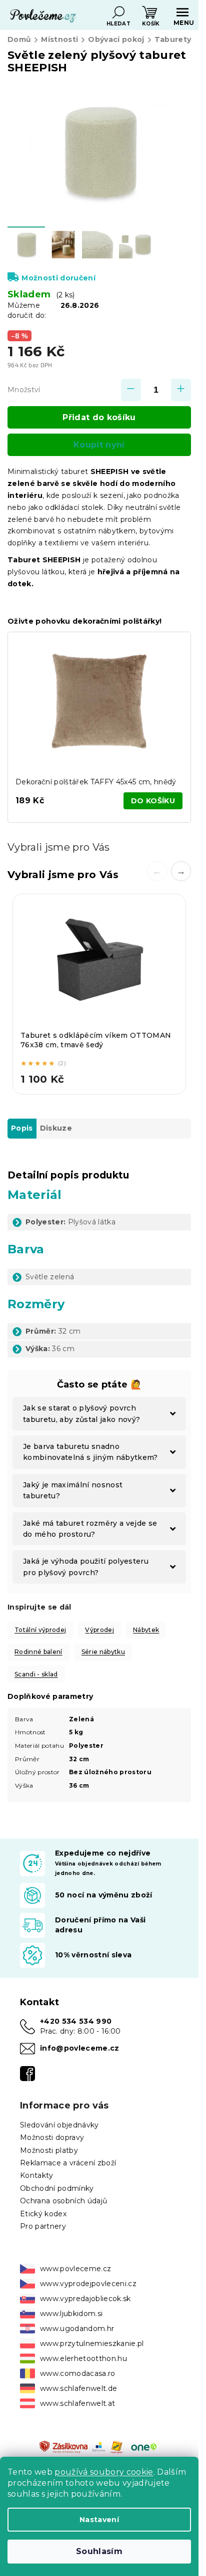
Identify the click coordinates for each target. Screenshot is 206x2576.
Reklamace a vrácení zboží (68, 2163)
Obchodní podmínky (57, 2188)
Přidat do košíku (99, 417)
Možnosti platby (49, 2150)
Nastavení (99, 2520)
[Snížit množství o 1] (131, 390)
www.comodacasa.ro (78, 2373)
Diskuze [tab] (56, 1128)
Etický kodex (43, 2214)
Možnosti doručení (58, 278)
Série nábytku (103, 1652)
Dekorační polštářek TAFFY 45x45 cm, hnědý (96, 782)
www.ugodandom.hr (77, 2329)
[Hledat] (118, 12)
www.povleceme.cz (75, 2269)
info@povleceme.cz (80, 2048)
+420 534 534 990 (76, 2021)
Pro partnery (43, 2226)
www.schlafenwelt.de (78, 2388)
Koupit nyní (99, 445)
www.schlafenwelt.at (77, 2403)
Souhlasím (99, 2551)
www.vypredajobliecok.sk (85, 2299)
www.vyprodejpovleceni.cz (88, 2284)
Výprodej (99, 1630)
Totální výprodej (40, 1630)
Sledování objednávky (59, 2125)
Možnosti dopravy (52, 2137)
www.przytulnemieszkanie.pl (92, 2343)
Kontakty (37, 2175)
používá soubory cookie (104, 2472)
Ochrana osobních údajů (63, 2201)
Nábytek (146, 1630)
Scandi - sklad (36, 1674)
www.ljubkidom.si (71, 2314)
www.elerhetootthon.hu (83, 2358)
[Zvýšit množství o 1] (181, 390)
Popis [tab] (22, 1128)
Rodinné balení (38, 1652)
